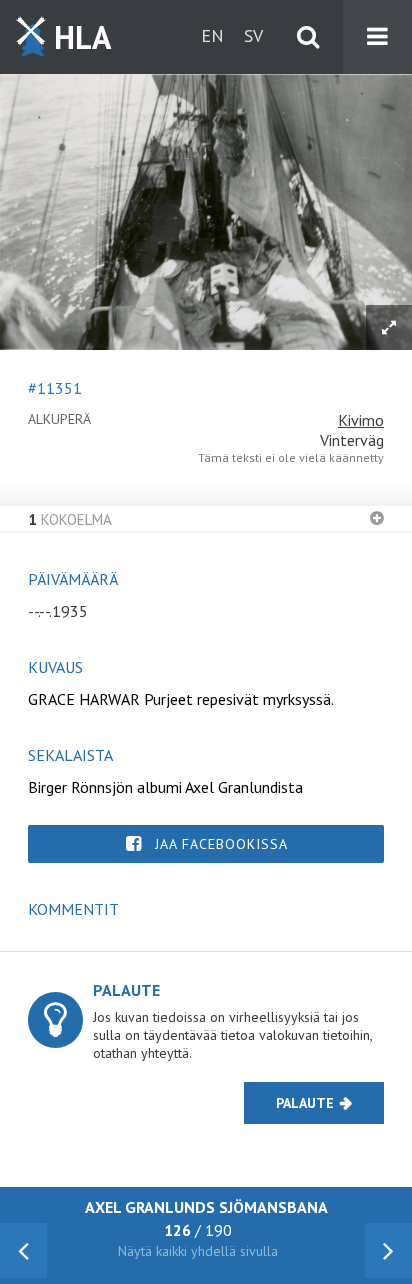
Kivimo (361, 420)
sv (253, 35)
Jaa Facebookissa (221, 844)
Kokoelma (70, 519)
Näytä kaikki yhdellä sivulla (198, 1251)
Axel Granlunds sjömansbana (206, 1207)
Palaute (305, 1103)
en (212, 35)
